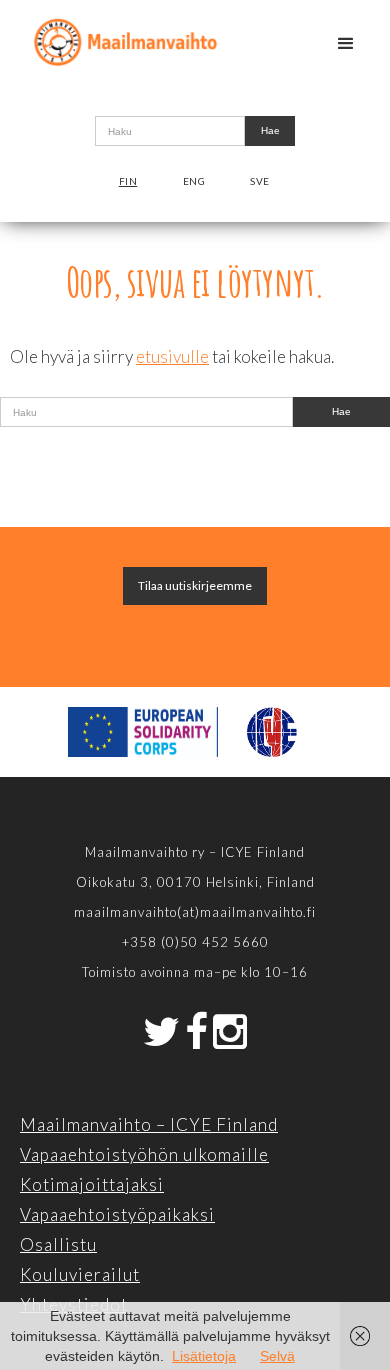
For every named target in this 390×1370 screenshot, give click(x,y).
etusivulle (172, 356)
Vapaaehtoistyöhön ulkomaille (144, 1154)
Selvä (277, 1356)
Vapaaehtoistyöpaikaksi (117, 1214)
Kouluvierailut (80, 1274)
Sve (260, 181)
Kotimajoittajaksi (92, 1184)
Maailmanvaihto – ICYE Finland (149, 1124)
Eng (194, 181)
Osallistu (58, 1244)
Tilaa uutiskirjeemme (195, 585)
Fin (128, 181)
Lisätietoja (204, 1356)
